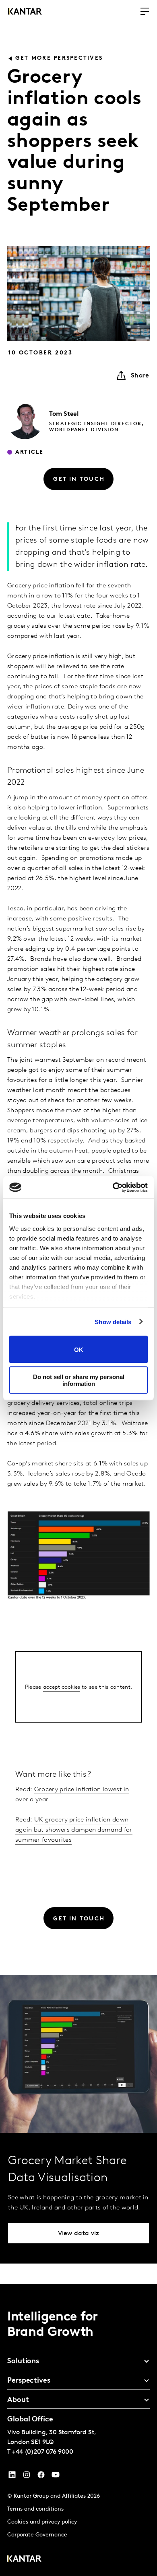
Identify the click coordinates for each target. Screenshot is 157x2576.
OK (79, 1349)
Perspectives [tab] (29, 2381)
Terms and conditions (35, 2509)
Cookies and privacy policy (42, 2522)
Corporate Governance (37, 2535)
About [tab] (18, 2400)
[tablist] (78, 2430)
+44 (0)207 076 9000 (43, 2452)
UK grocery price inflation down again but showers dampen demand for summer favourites (74, 1830)
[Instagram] (27, 2477)
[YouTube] (12, 2477)
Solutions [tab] (23, 2362)
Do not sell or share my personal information (79, 1380)
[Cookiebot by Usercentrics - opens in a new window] (113, 1187)
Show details (113, 1322)
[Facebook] (41, 2477)
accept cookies (62, 1687)
